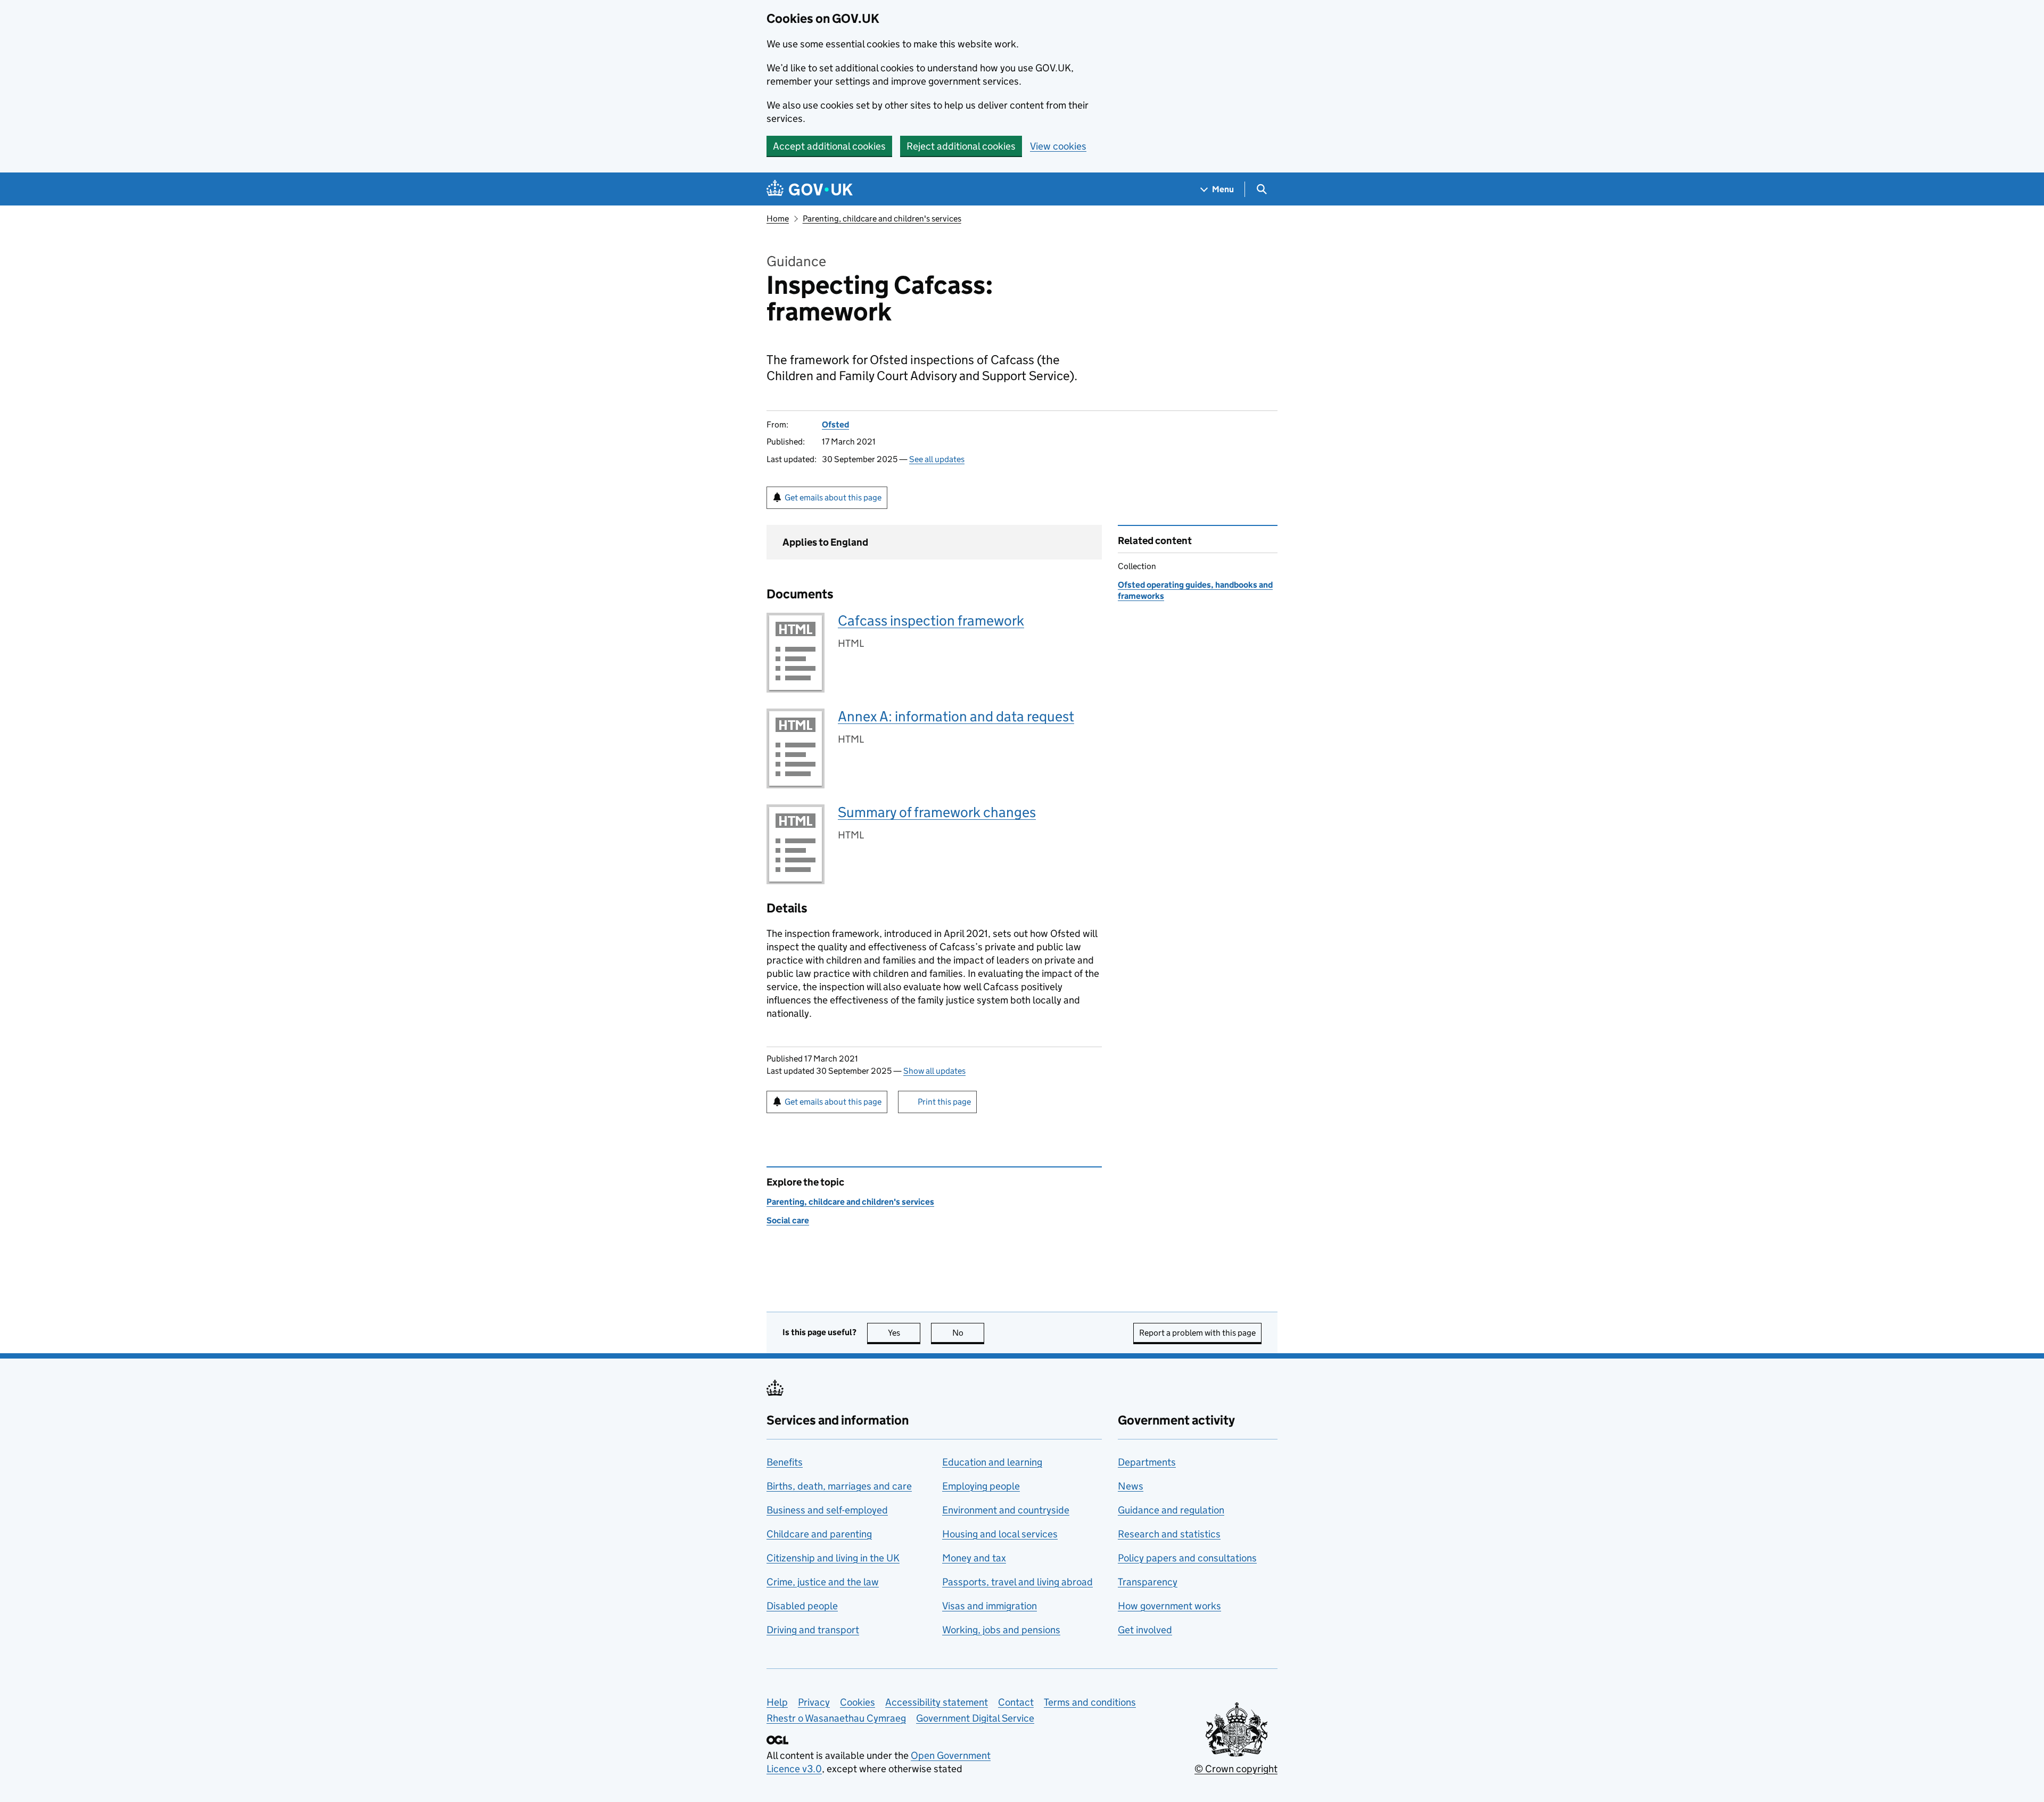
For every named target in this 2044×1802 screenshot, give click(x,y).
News (1131, 1486)
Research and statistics (1169, 1534)
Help (777, 1702)
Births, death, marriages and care (839, 1486)
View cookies (1058, 146)
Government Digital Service (975, 1718)
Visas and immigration (990, 1606)
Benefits (785, 1462)
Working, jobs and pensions (1001, 1630)
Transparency (1148, 1582)
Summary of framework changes (937, 812)
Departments (1147, 1462)
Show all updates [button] (934, 1071)
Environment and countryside (1006, 1510)
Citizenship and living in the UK (833, 1558)
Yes (904, 1333)
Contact (1016, 1702)
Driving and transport (813, 1630)
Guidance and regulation (1171, 1510)
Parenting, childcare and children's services (882, 219)
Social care (788, 1220)
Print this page (944, 1102)
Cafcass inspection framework (931, 620)
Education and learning (992, 1462)
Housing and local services (1000, 1534)
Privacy (814, 1702)
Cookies (858, 1702)
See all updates (937, 459)
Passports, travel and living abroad (1017, 1582)
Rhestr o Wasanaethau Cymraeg (836, 1718)
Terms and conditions (1090, 1702)
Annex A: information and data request (956, 716)
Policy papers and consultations (1187, 1558)
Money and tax (974, 1558)
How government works (1169, 1606)
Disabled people (802, 1606)
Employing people (981, 1486)
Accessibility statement (937, 1702)
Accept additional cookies (829, 146)
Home (778, 219)
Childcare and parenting (819, 1534)
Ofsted (835, 425)
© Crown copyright (1236, 1769)
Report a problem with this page (1197, 1333)
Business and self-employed (827, 1510)
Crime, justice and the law (823, 1582)
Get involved (1145, 1630)
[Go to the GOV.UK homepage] (810, 189)
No (968, 1333)
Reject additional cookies (961, 146)
